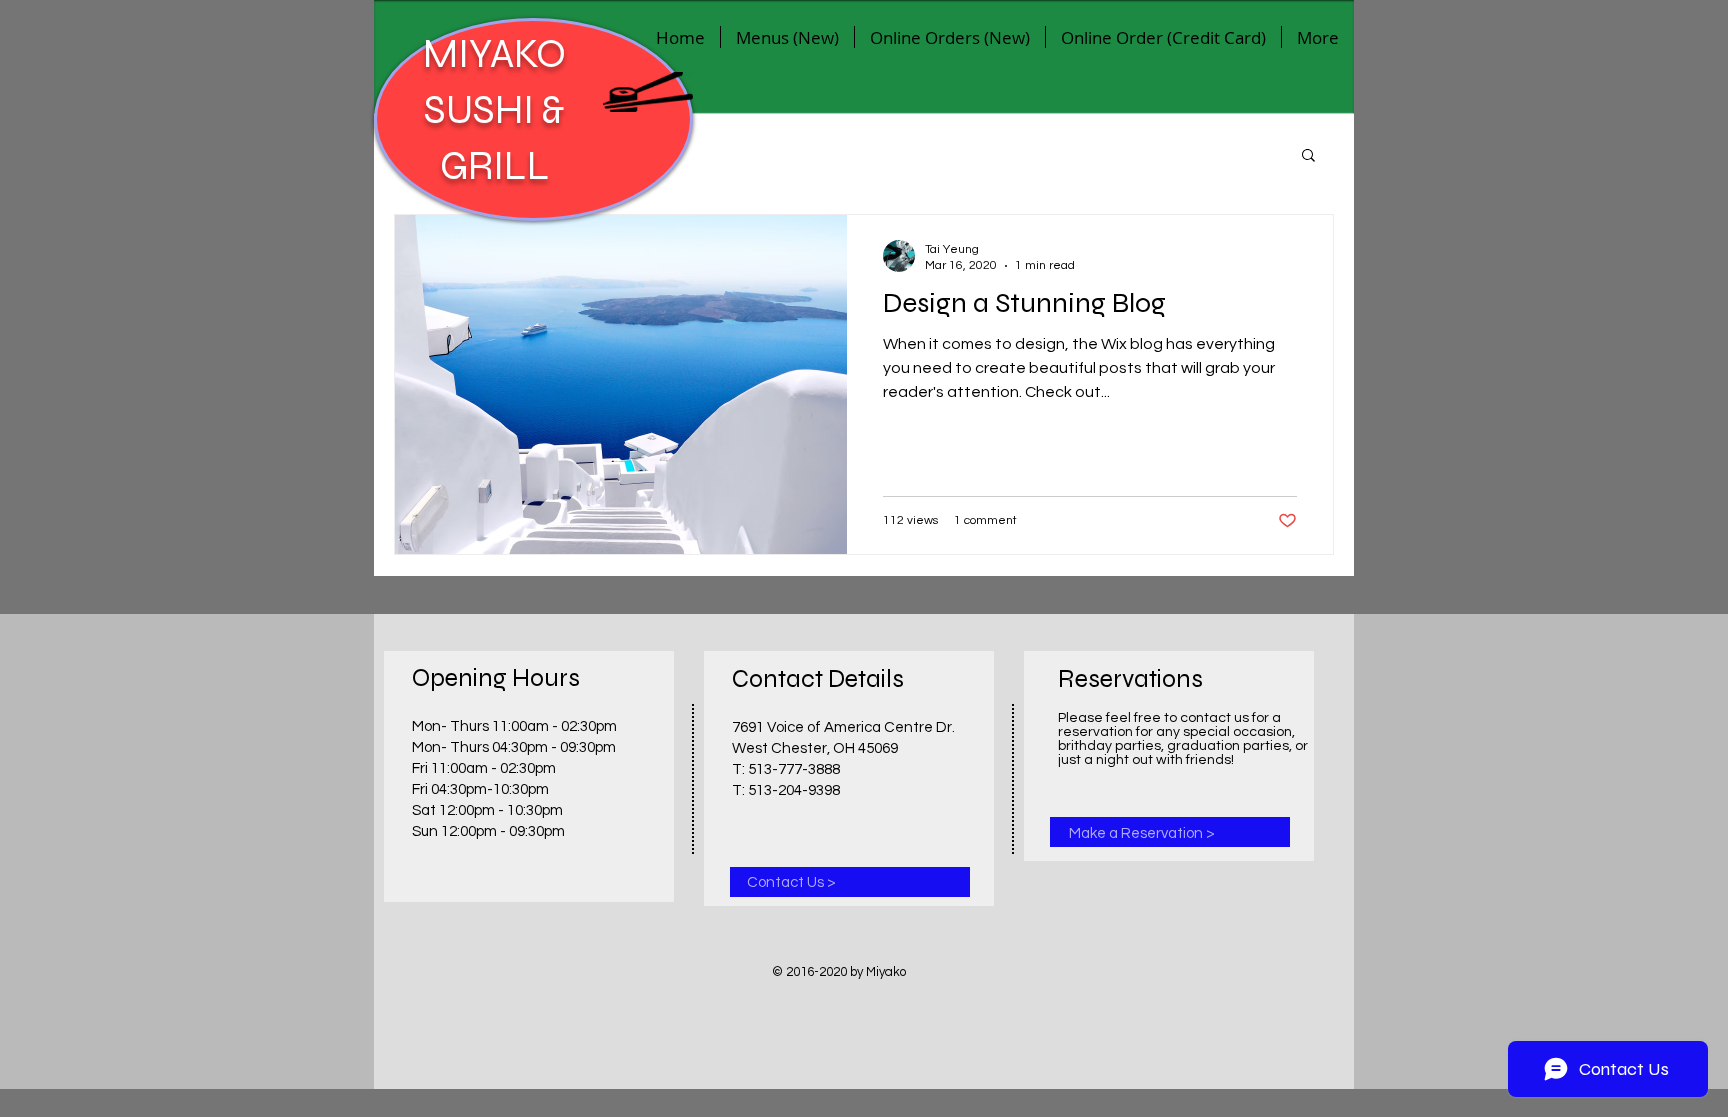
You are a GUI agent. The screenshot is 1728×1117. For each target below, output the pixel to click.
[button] (1308, 156)
